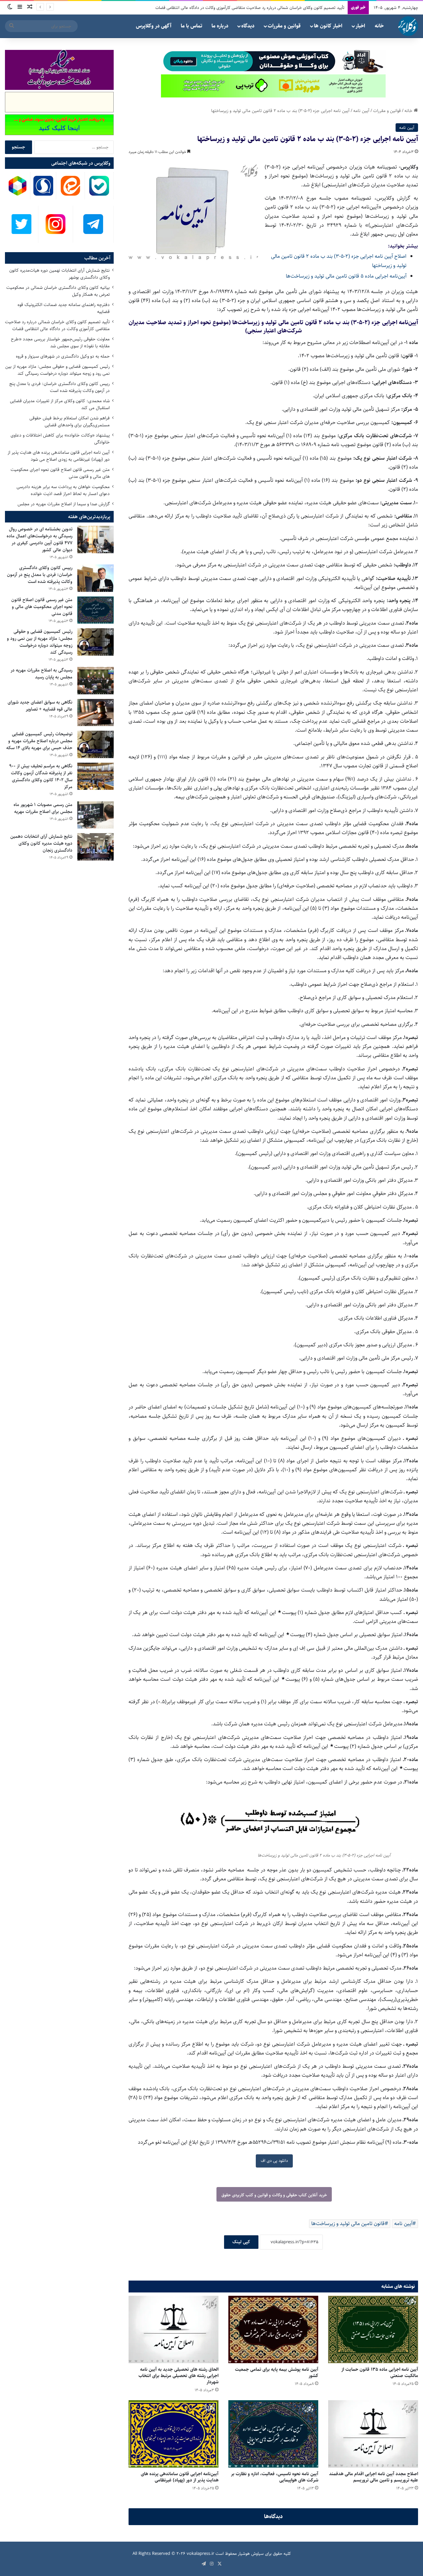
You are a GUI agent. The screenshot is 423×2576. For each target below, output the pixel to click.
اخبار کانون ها (328, 26)
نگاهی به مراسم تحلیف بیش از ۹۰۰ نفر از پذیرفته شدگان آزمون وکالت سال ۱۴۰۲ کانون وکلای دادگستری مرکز (41, 776)
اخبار (360, 26)
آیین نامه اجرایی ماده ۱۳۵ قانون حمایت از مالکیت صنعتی (380, 2373)
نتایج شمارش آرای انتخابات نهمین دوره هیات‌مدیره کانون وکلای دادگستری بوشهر (59, 274)
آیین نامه (361, 111)
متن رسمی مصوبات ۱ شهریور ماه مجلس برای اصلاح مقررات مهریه (43, 808)
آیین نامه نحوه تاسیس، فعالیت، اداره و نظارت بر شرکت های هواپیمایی (275, 2477)
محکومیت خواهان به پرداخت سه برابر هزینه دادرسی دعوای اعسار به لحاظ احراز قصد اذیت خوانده (63, 490)
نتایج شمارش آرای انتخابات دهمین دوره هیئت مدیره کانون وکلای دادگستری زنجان (41, 843)
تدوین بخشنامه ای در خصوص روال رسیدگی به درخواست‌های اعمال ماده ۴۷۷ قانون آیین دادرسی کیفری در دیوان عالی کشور (39, 539)
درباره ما (220, 26)
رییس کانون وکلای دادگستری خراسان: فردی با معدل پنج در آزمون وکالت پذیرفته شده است (59, 387)
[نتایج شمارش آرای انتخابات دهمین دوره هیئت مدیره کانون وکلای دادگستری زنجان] (96, 847)
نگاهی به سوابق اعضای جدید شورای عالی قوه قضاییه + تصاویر (40, 706)
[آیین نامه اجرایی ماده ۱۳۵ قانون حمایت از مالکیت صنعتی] (373, 2329)
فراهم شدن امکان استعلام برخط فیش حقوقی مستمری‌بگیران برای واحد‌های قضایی (70, 422)
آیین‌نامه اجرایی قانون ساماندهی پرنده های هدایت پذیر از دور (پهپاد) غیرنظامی (180, 2477)
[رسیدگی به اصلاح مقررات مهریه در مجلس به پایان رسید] (96, 681)
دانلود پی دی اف (274, 2161)
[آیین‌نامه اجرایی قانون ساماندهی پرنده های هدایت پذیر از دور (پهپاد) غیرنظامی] (173, 2434)
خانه (379, 26)
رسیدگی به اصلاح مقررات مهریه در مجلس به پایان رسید (41, 674)
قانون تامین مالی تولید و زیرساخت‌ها (348, 2224)
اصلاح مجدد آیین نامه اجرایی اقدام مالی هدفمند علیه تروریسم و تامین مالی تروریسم (374, 2477)
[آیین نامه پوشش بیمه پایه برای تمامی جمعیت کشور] (273, 2329)
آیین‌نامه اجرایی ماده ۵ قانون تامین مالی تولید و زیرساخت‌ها (346, 276)
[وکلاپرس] (408, 26)
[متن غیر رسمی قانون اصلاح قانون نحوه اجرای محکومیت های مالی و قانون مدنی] (96, 610)
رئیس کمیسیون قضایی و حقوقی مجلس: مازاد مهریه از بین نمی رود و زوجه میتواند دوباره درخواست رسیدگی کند (58, 370)
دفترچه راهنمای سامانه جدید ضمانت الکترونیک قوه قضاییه (64, 308)
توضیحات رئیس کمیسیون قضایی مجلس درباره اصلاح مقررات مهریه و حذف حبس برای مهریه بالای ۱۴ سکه (39, 741)
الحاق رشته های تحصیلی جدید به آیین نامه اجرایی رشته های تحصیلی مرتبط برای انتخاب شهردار (178, 2376)
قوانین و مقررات (284, 26)
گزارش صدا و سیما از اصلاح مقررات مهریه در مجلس (64, 504)
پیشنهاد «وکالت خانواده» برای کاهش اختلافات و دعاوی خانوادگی (60, 439)
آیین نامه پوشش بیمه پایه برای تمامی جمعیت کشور (277, 2373)
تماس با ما (192, 26)
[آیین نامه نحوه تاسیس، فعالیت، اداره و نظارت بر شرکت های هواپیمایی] (273, 2434)
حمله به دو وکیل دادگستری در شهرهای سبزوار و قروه (300, 8)
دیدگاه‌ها (273, 2517)
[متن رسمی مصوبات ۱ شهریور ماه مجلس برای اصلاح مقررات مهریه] (96, 815)
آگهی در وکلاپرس (154, 26)
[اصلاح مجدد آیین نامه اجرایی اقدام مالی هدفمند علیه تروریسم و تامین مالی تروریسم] (373, 2434)
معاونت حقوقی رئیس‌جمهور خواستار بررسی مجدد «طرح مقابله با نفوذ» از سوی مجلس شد (60, 343)
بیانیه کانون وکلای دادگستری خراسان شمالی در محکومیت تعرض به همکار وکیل (58, 291)
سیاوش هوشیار (251, 2554)
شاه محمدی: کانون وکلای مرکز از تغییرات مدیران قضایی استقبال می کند (60, 404)
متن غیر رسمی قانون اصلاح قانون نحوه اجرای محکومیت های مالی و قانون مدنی (60, 473)
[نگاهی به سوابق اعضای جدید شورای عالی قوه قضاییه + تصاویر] (96, 713)
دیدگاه (248, 26)
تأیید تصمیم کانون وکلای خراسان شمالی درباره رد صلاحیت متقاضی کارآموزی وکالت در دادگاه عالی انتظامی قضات (57, 325)
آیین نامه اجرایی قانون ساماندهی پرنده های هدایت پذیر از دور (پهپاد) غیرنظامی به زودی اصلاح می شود (59, 456)
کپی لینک (241, 2242)
